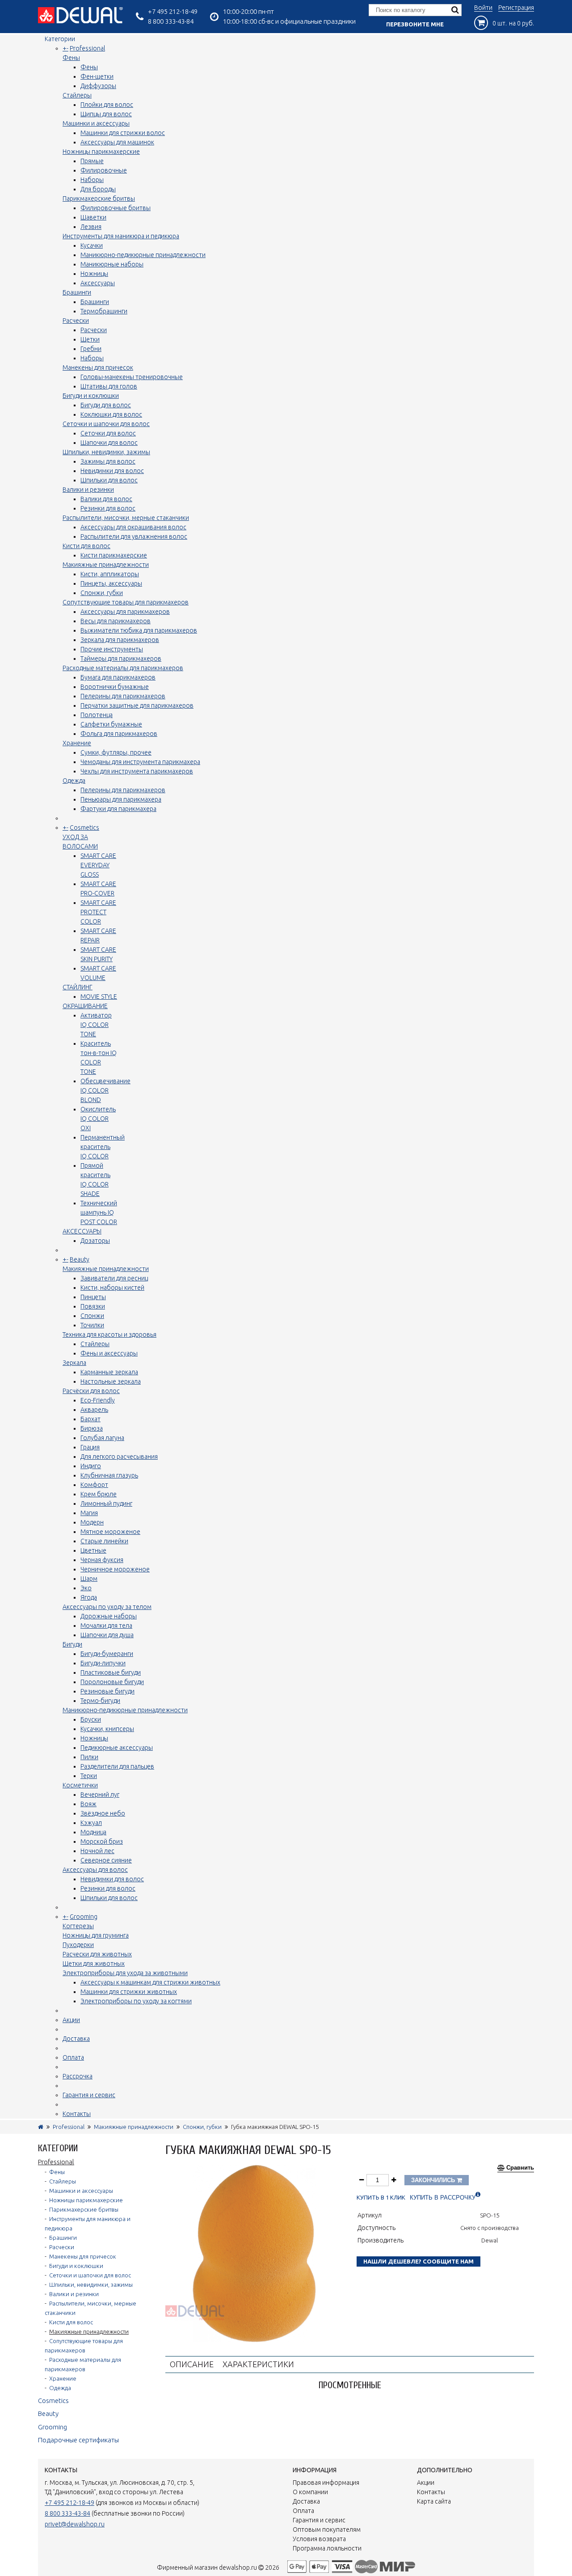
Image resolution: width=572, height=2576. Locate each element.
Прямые (92, 161)
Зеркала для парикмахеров (120, 640)
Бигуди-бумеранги (107, 1654)
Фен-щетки (97, 76)
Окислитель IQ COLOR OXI (98, 1119)
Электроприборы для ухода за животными (125, 1973)
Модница (93, 1832)
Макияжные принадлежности (106, 565)
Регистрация (516, 8)
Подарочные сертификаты (78, 2440)
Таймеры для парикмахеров (121, 659)
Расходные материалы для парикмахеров (123, 668)
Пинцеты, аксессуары (111, 583)
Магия (89, 1513)
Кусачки (92, 245)
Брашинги (77, 292)
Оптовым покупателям (327, 2530)
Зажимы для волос (108, 461)
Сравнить (520, 2168)
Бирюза (92, 1428)
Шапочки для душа (107, 1635)
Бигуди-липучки (103, 1663)
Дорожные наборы (109, 1616)
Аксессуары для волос (95, 1870)
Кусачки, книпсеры (107, 1729)
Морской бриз (102, 1841)
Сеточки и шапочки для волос (106, 424)
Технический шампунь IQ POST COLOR (99, 1212)
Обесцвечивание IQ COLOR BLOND (105, 1090)
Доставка (76, 2039)
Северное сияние (106, 1860)
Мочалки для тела (106, 1626)
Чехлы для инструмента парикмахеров (137, 771)
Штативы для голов (109, 386)
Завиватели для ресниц (114, 1278)
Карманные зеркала (109, 1372)
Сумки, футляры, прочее (116, 752)
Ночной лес (97, 1851)
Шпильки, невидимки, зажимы (106, 452)
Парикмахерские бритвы (99, 198)
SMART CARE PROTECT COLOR (98, 912)
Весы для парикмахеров (116, 621)
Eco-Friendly (98, 1400)
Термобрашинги (104, 311)
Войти (483, 8)
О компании (310, 2492)
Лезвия (91, 227)
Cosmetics (84, 828)
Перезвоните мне (415, 24)
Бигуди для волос (106, 405)
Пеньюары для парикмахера (121, 799)
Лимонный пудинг (106, 1503)
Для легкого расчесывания (119, 1457)
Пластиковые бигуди (111, 1672)
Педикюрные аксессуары (117, 1748)
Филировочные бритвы (116, 208)
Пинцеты (93, 1297)
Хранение (77, 743)
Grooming (84, 1917)
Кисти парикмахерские (114, 555)
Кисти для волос (86, 546)
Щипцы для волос (106, 114)
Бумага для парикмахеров (118, 677)
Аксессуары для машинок (117, 142)
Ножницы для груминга (96, 1935)
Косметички (80, 1785)
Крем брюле (99, 1494)
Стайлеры (77, 95)
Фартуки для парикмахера (118, 809)
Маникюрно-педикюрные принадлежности (143, 255)
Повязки (93, 1306)
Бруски (91, 1719)
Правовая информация (326, 2483)
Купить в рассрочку (443, 2198)
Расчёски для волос (91, 1391)
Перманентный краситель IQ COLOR (103, 1147)
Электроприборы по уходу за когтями (136, 2001)
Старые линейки (104, 1541)
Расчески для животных (97, 1954)
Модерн (92, 1522)
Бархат (90, 1419)
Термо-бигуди (100, 1701)
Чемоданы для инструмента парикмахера (140, 762)
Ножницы (94, 274)
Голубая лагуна (102, 1438)
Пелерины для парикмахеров (123, 696)
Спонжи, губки (102, 593)
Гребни (91, 349)
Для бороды (98, 189)
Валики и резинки (88, 490)
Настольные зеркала (111, 1381)
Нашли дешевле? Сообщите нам (418, 2261)
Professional (87, 48)
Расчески (76, 321)
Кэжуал (91, 1823)
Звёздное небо (103, 1813)
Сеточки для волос (108, 433)
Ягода (89, 1597)
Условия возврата (319, 2539)
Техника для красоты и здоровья (109, 1334)
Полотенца (97, 715)
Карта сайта (434, 2501)
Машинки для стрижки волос (123, 133)
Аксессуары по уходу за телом (107, 1607)
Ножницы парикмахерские (101, 152)
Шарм (89, 1579)
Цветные (93, 1550)
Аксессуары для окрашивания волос (133, 527)
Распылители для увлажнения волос (134, 536)
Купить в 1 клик (381, 2198)
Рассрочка (78, 2076)
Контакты (77, 2114)
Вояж (88, 1804)
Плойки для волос (107, 105)
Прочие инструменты (112, 649)
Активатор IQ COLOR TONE (96, 1025)
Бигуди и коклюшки (91, 396)
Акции (71, 2020)
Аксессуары (98, 283)
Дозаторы (95, 1241)
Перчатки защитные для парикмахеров (137, 705)
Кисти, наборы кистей (112, 1288)
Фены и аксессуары (109, 1353)
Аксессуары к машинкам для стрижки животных (150, 1982)
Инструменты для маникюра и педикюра (121, 236)
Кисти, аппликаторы (110, 574)
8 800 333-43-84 (171, 21)
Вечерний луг (100, 1795)
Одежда (74, 781)
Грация (90, 1447)
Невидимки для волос (112, 471)
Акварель (94, 1410)
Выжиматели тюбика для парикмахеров (139, 630)
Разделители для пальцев (117, 1766)
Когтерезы (78, 1926)
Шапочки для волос (109, 443)
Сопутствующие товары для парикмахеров (126, 602)
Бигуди (72, 1644)
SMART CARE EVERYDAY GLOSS (98, 865)
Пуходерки (78, 1945)
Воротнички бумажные (115, 687)
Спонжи (92, 1316)
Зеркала (74, 1363)
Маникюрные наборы (112, 264)
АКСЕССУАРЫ (82, 1231)
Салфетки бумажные (111, 724)
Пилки (89, 1757)
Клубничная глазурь (109, 1475)
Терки (89, 1776)
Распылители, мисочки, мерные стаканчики (126, 518)
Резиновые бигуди (107, 1691)
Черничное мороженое (115, 1569)
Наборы (92, 180)
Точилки (92, 1325)
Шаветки (93, 217)
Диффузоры (98, 86)
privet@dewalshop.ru (75, 2524)
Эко (86, 1588)
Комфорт (94, 1485)
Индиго (91, 1466)
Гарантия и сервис (89, 2095)
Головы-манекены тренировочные (132, 377)
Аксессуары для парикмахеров (125, 612)
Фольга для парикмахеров (119, 734)
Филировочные (104, 170)
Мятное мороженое (110, 1532)
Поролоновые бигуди (112, 1682)
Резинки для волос (108, 508)
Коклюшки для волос (111, 414)
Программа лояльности (327, 2548)
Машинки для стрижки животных (129, 1992)
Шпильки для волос (109, 480)
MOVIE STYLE (99, 997)
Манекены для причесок (98, 367)
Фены (71, 58)
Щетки (90, 339)
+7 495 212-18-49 (173, 11)
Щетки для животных (94, 1964)
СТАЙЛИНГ (78, 987)
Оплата (73, 2057)
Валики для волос (106, 499)
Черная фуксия (102, 1560)
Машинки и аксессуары (96, 123)
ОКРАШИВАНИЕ (85, 1006)
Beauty (80, 1259)
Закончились (434, 2180)
